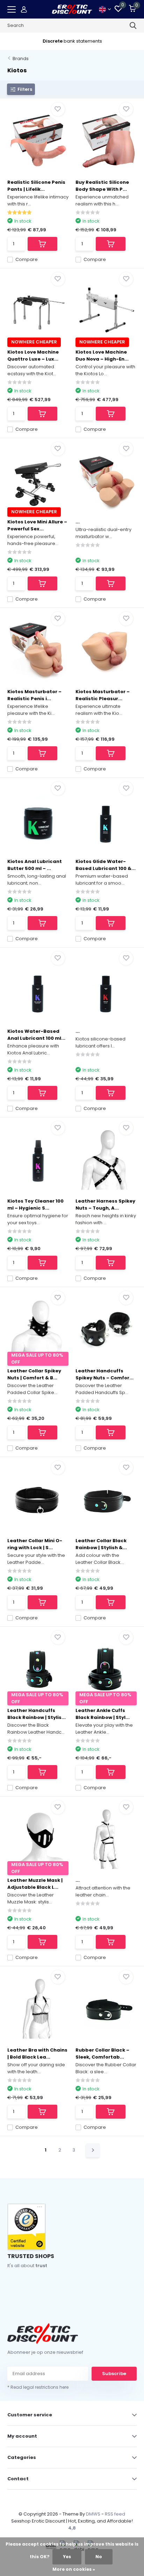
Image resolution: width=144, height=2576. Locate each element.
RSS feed (115, 2514)
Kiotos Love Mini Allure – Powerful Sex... (37, 525)
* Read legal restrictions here (38, 2387)
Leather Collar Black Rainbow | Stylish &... (101, 1544)
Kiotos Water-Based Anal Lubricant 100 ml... (36, 1035)
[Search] (133, 26)
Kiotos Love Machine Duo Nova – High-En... (102, 355)
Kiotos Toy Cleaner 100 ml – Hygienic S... (35, 1204)
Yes (67, 2557)
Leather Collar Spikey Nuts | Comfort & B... (34, 1374)
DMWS (93, 2514)
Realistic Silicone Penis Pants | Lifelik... (36, 186)
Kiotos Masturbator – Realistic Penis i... (34, 695)
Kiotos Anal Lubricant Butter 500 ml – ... (35, 865)
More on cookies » (74, 2569)
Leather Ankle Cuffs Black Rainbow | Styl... (103, 1714)
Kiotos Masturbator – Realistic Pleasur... (103, 695)
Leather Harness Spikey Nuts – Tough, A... (105, 1204)
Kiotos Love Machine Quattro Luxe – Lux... (33, 355)
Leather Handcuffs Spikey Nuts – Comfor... (105, 1374)
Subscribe (114, 2374)
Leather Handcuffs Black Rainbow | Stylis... (37, 1714)
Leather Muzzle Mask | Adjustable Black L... (35, 1884)
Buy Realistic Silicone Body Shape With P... (102, 186)
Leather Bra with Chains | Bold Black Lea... (37, 2053)
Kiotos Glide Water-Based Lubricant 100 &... (106, 865)
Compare (27, 259)
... (78, 522)
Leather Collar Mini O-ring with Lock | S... (35, 1544)
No (99, 2557)
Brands (21, 59)
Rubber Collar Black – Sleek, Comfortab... (102, 2053)
